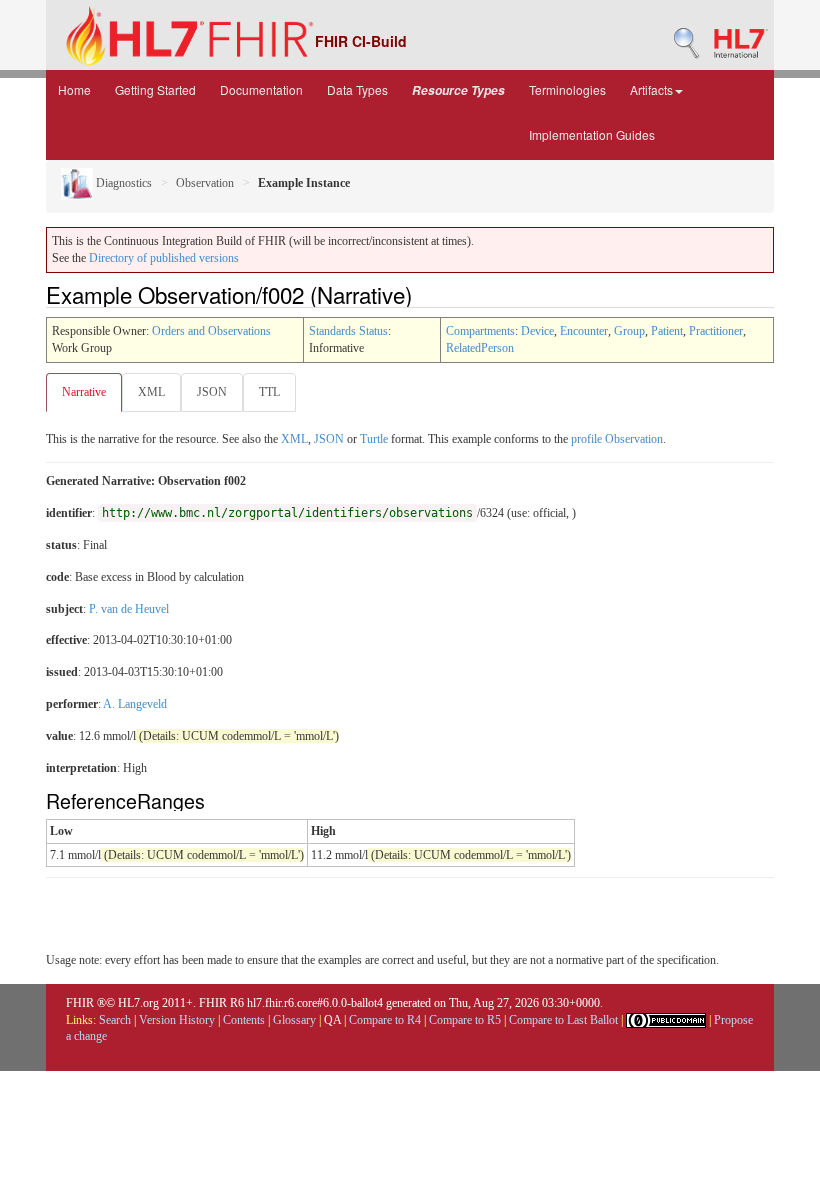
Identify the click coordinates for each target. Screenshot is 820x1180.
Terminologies (567, 89)
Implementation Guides (592, 134)
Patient (667, 331)
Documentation (261, 89)
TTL (269, 392)
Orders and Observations (211, 331)
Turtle (374, 439)
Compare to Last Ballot (563, 1020)
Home (74, 89)
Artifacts (651, 89)
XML (151, 392)
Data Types (357, 89)
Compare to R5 (465, 1020)
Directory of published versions (164, 258)
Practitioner (716, 331)
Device (537, 331)
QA (332, 1020)
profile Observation (617, 439)
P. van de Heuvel (129, 609)
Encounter (584, 331)
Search (115, 1020)
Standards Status (348, 331)
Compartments (480, 331)
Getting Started (155, 89)
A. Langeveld (135, 704)
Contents (244, 1020)
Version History (177, 1020)
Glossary (294, 1020)
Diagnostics (122, 183)
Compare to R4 (385, 1020)
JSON (212, 392)
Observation (205, 183)
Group (629, 331)
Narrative (84, 392)
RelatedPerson (480, 348)
